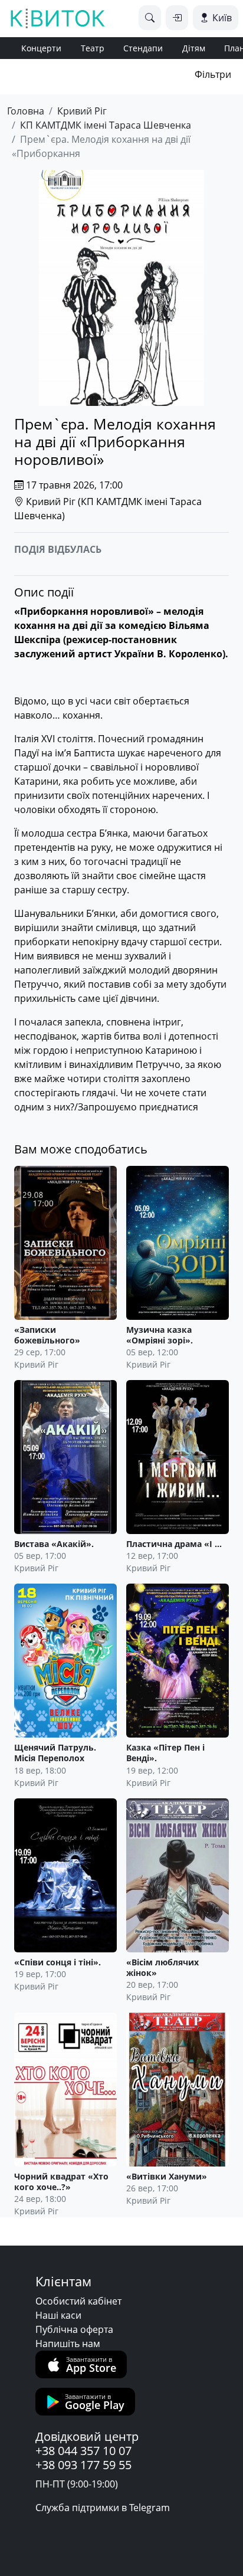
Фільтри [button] (213, 74)
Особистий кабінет (78, 2301)
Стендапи (143, 48)
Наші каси (58, 2315)
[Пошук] (150, 18)
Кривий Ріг (82, 111)
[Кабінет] (177, 18)
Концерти (41, 48)
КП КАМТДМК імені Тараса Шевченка (106, 125)
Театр (93, 48)
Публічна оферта (74, 2329)
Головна (26, 111)
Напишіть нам (68, 2344)
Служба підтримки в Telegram (103, 2508)
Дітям (194, 48)
